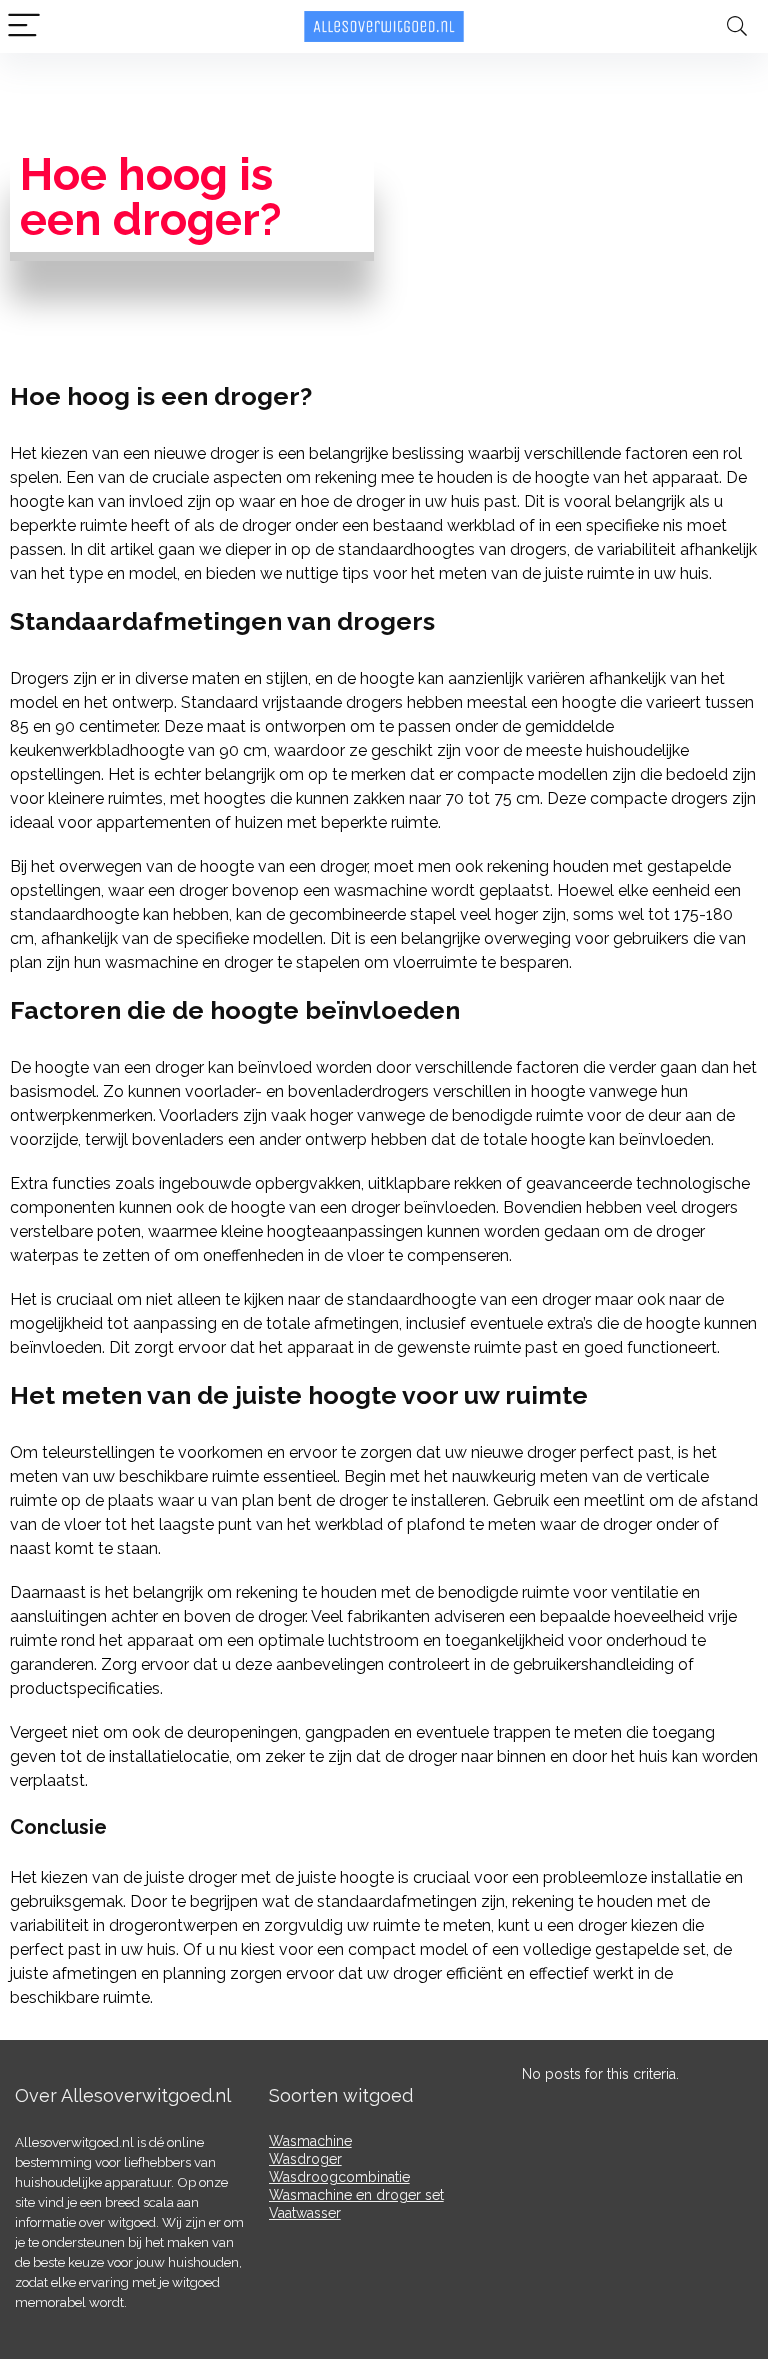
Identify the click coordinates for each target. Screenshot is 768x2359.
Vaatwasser (305, 2213)
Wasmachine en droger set (356, 2195)
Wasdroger (305, 2159)
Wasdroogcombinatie (339, 2177)
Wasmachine (310, 2141)
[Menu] (24, 26)
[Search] (737, 26)
